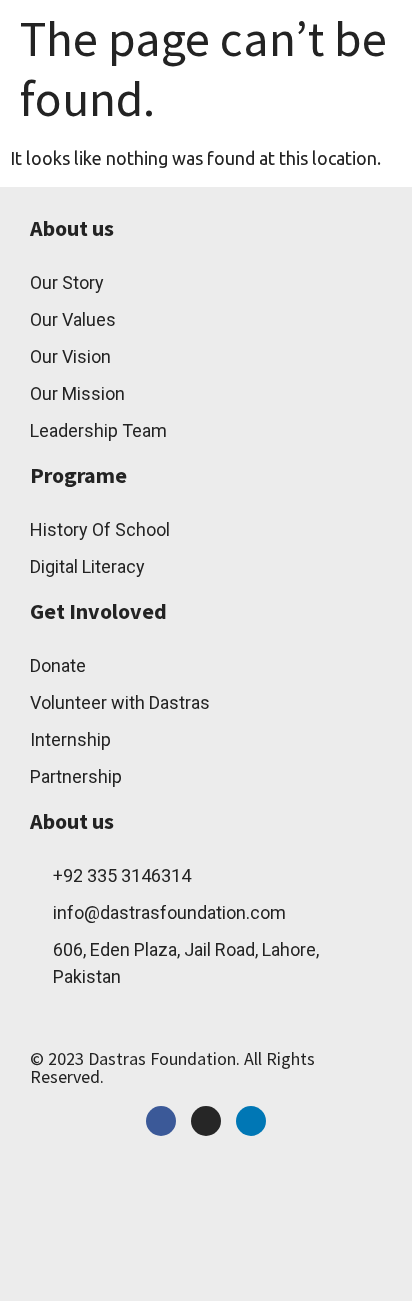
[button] (282, 34)
